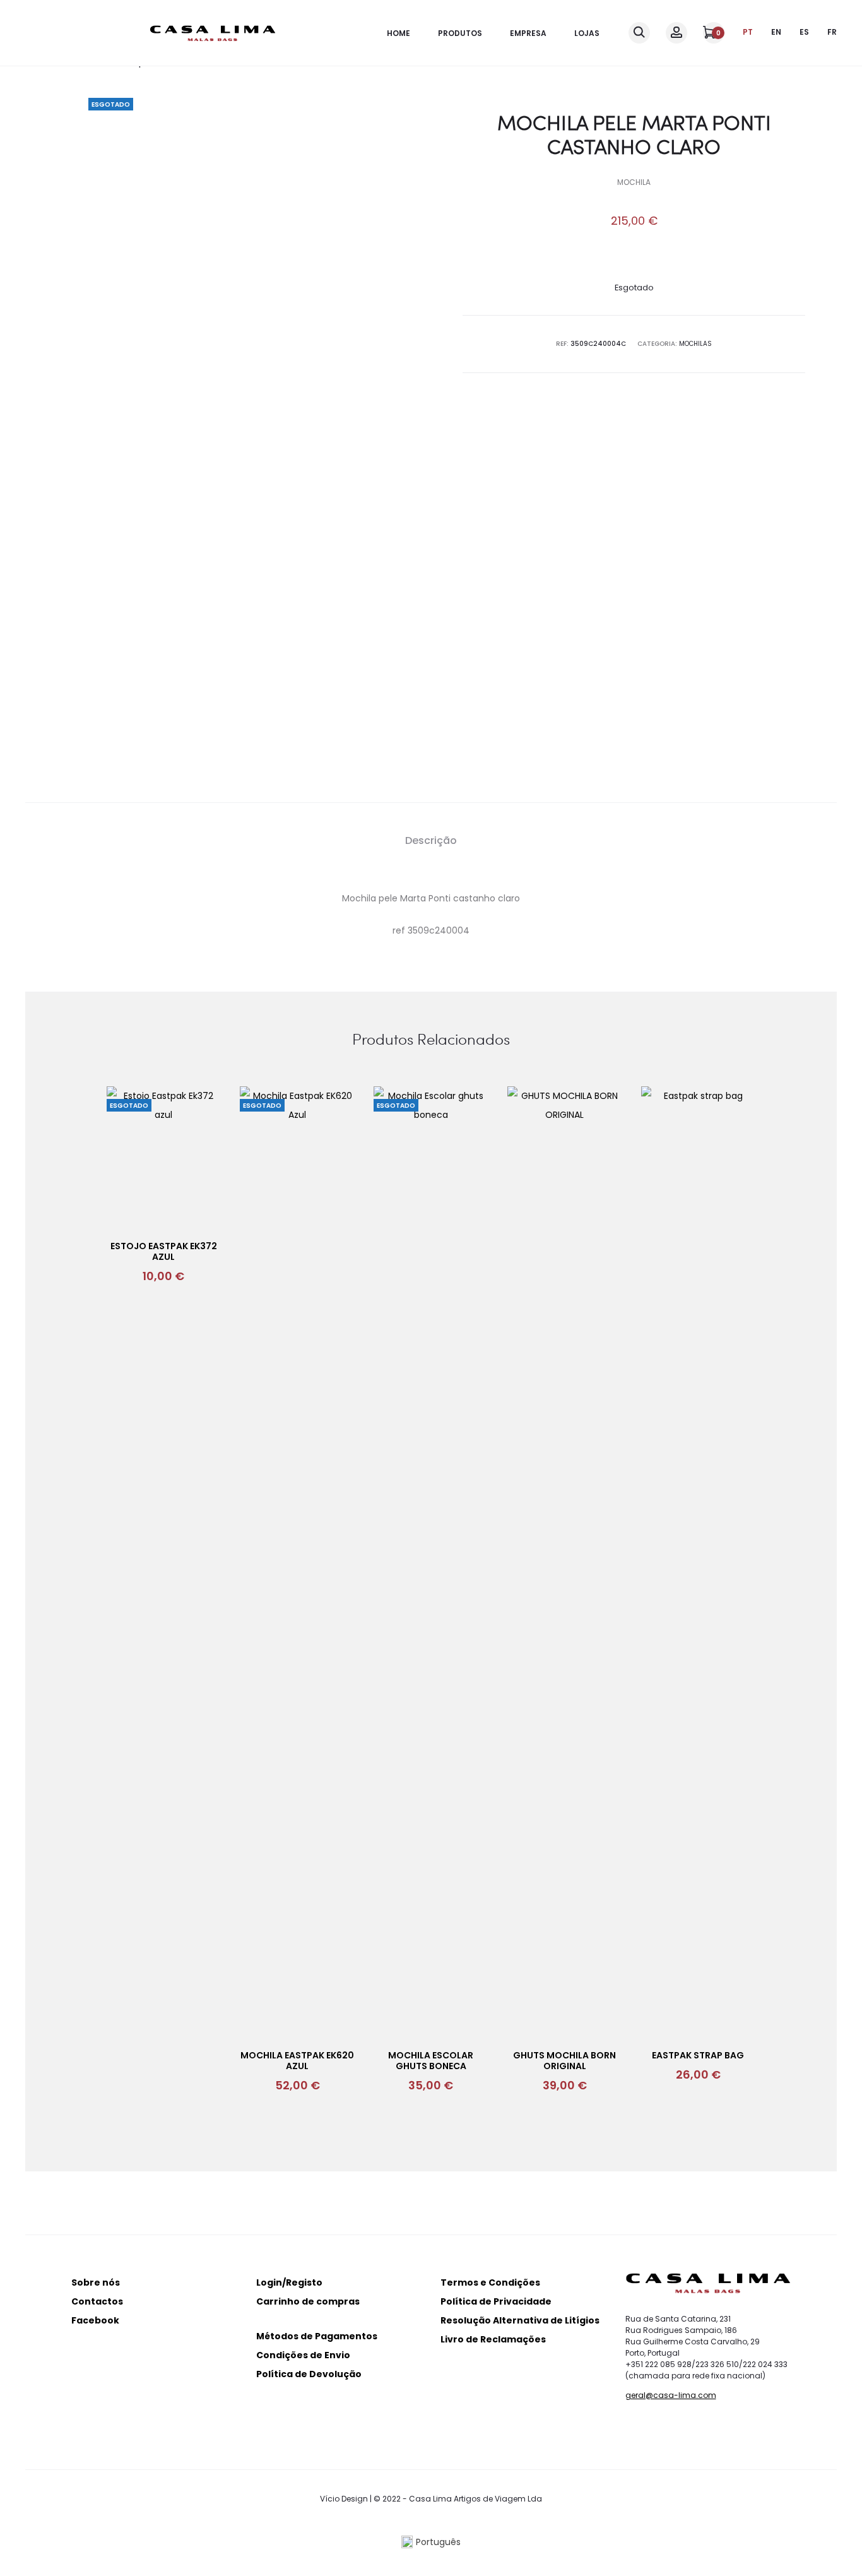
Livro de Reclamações (493, 2339)
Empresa (528, 33)
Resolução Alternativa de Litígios (520, 2320)
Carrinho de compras (308, 2301)
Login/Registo (289, 2282)
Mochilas (695, 344)
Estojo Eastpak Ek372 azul (164, 1251)
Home (399, 33)
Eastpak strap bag (698, 2055)
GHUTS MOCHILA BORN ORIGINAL (564, 2061)
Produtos (460, 33)
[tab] (431, 841)
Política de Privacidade (496, 2301)
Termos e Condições (490, 2282)
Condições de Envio (303, 2355)
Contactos (97, 2301)
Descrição (431, 840)
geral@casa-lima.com (671, 2395)
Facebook (95, 2320)
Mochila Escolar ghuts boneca (431, 2061)
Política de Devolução (309, 2374)
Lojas (587, 33)
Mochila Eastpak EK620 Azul (297, 2061)
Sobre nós (96, 2282)
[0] (709, 32)
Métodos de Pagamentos (317, 2336)
